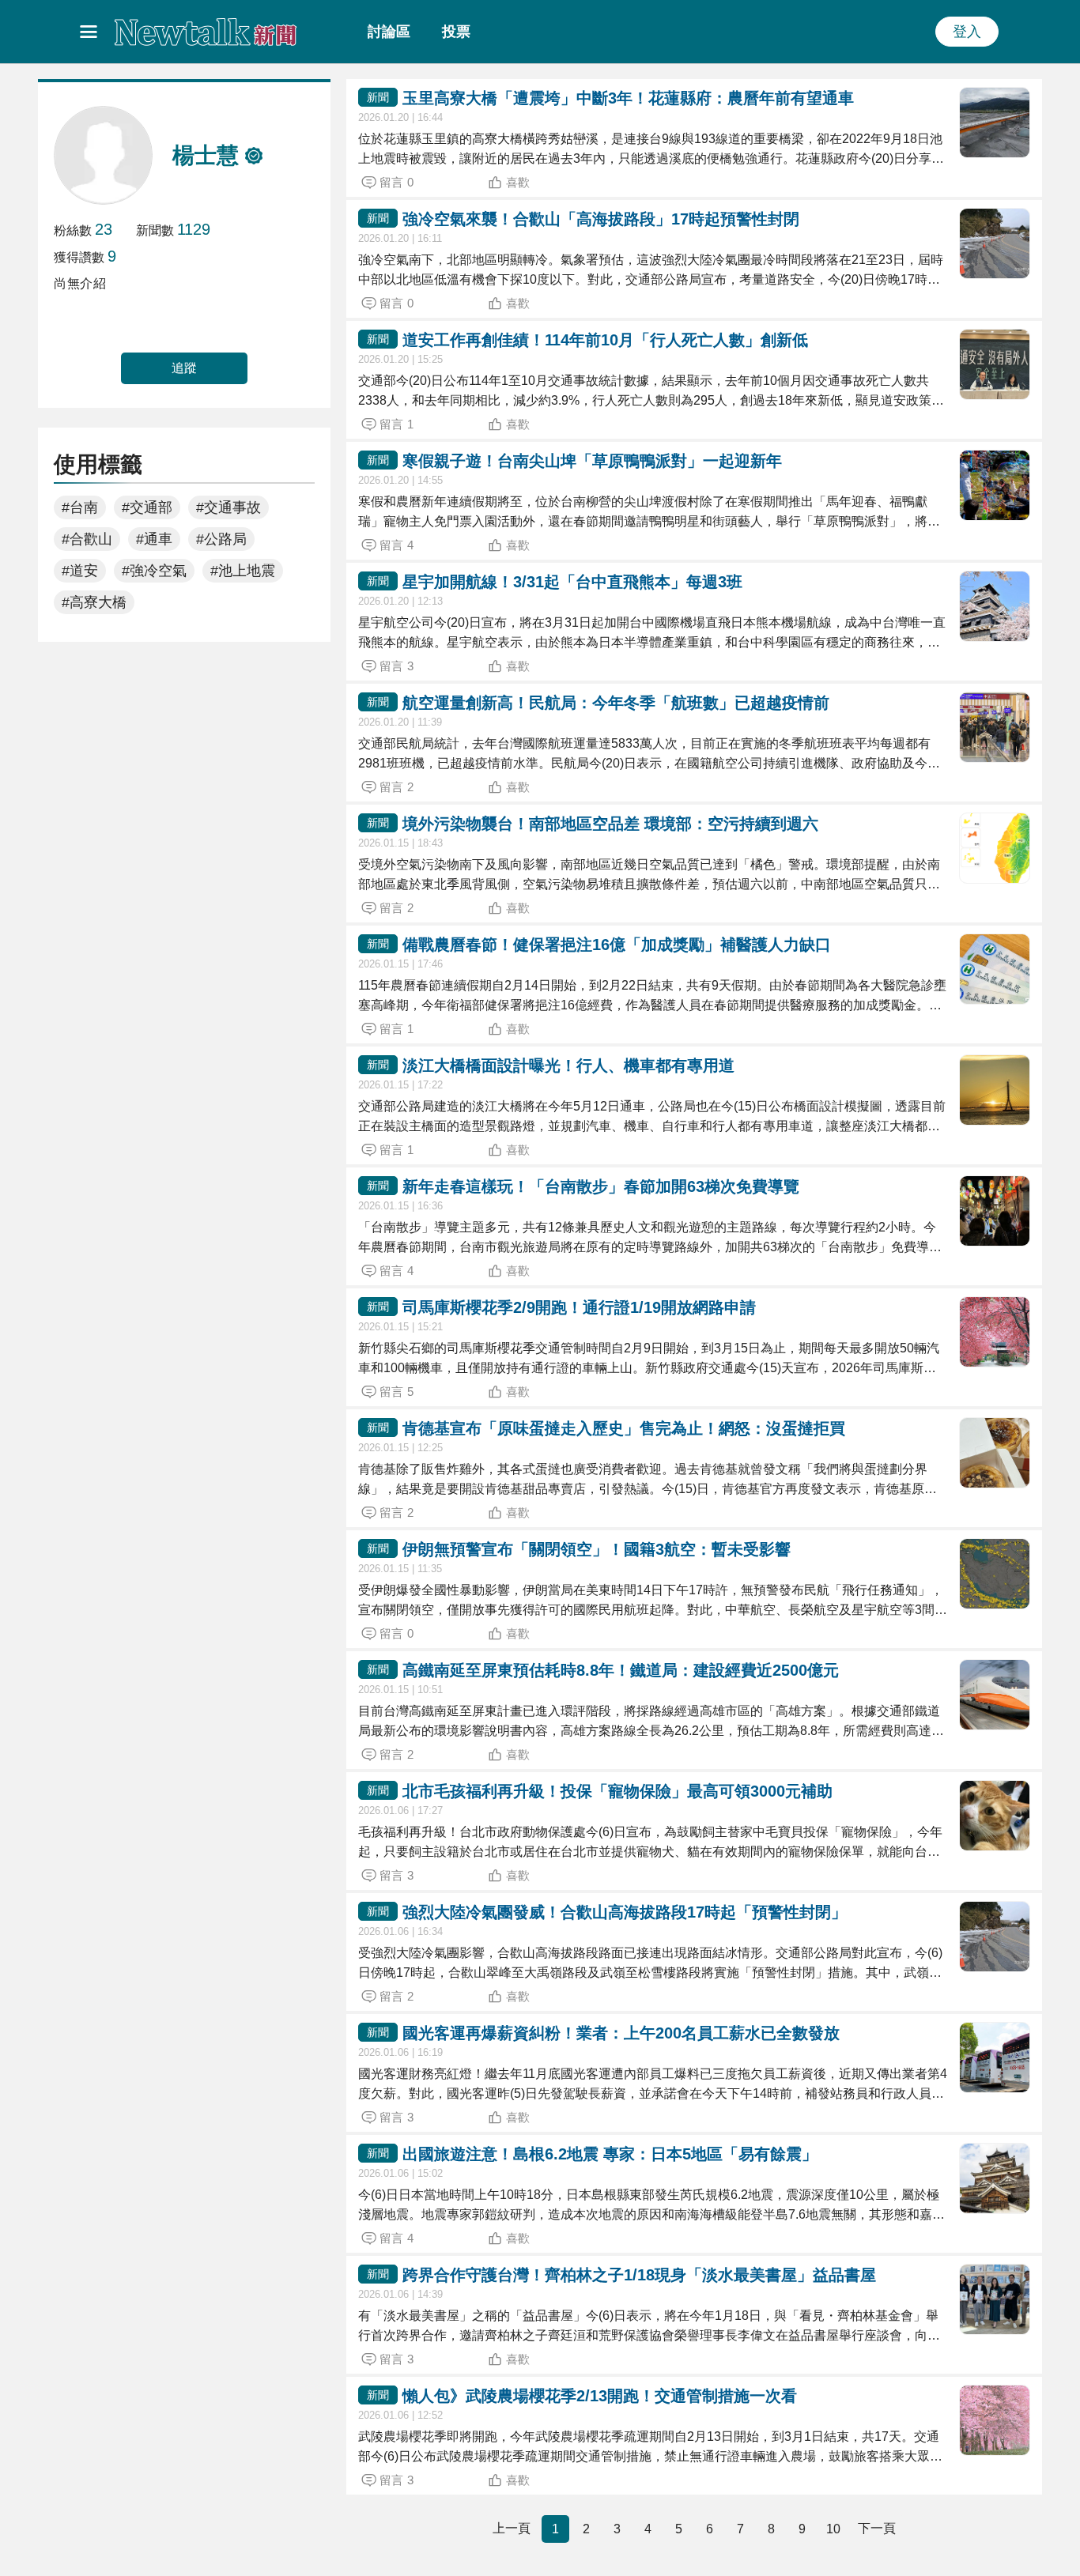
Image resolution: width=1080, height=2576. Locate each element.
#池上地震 (243, 571)
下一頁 (877, 2528)
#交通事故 (228, 507)
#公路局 (221, 539)
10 (833, 2529)
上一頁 (512, 2528)
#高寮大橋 (94, 602)
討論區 (389, 32)
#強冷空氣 (154, 571)
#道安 (80, 571)
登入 (967, 32)
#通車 (154, 539)
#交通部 (147, 507)
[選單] (89, 32)
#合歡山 (87, 539)
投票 (456, 32)
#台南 (80, 507)
